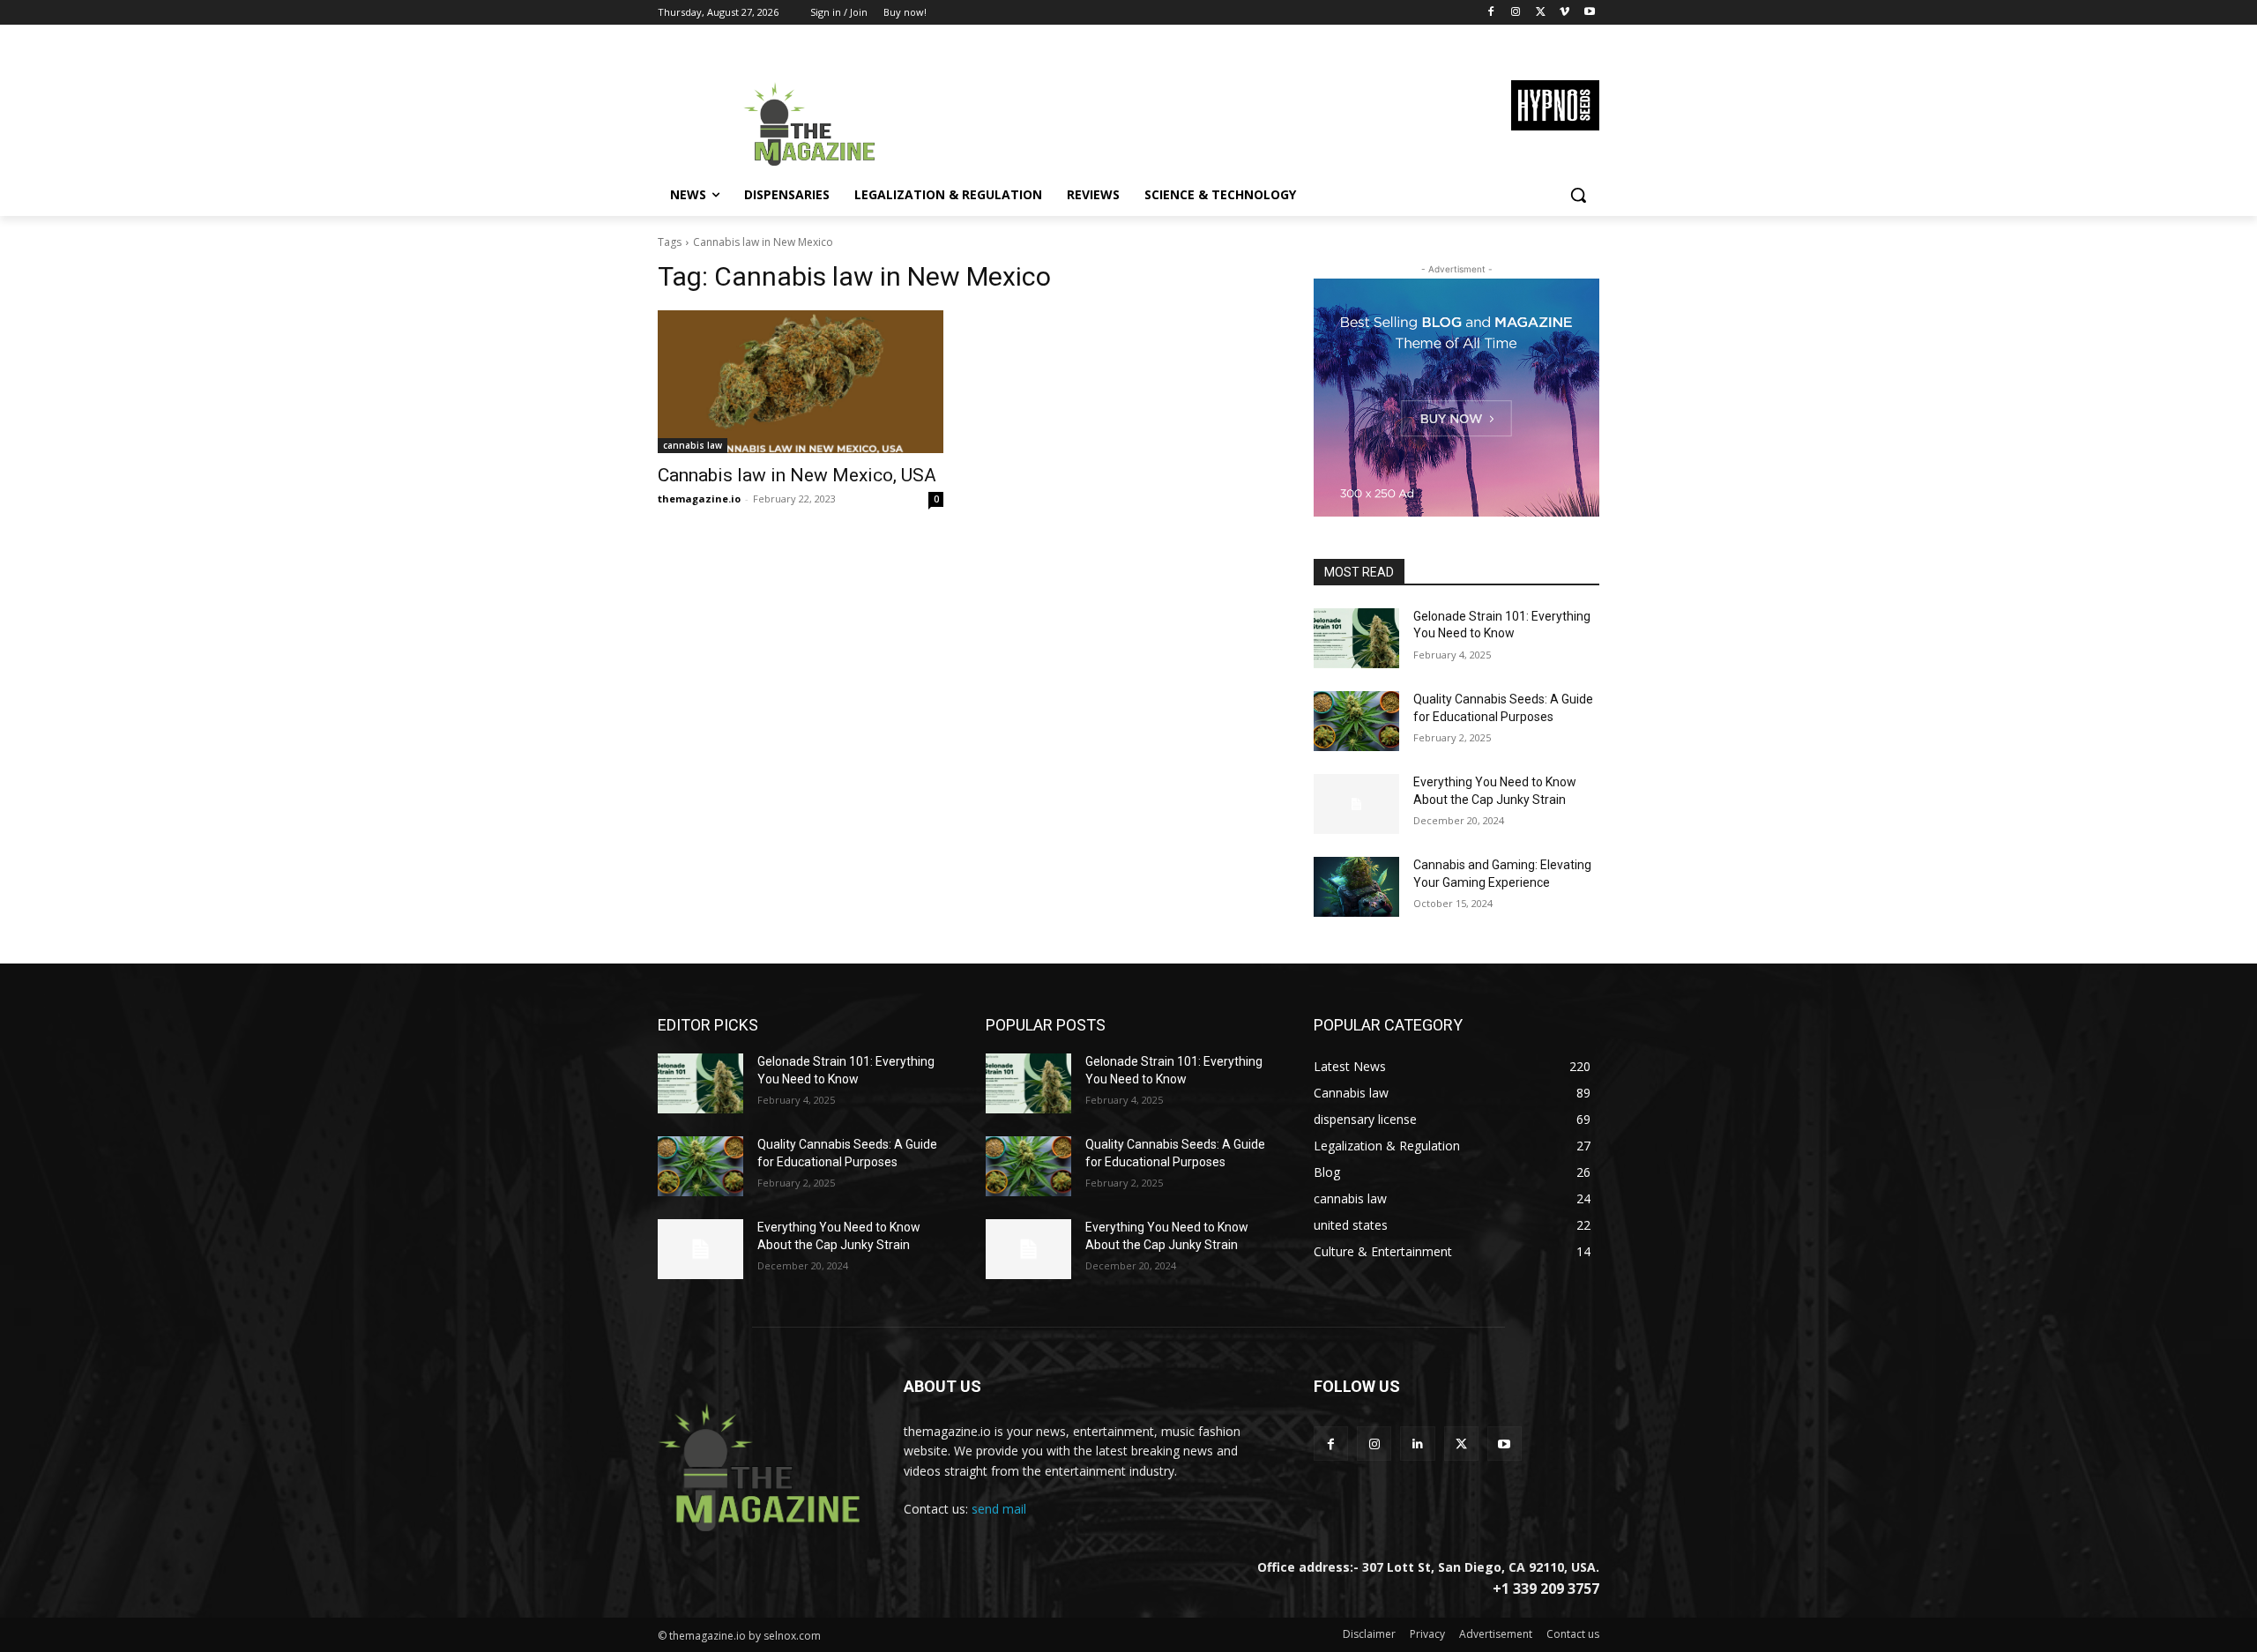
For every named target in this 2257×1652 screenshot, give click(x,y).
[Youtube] (1589, 13)
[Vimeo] (1564, 13)
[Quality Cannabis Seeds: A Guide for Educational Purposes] (1356, 721)
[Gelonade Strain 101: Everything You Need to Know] (1356, 638)
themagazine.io (699, 499)
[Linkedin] (1417, 1444)
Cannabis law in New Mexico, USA (797, 475)
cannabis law (693, 445)
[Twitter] (1541, 13)
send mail (999, 1509)
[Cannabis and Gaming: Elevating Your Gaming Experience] (1356, 887)
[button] (1578, 195)
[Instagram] (1516, 13)
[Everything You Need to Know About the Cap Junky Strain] (1356, 804)
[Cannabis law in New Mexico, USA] (801, 382)
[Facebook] (1491, 13)
